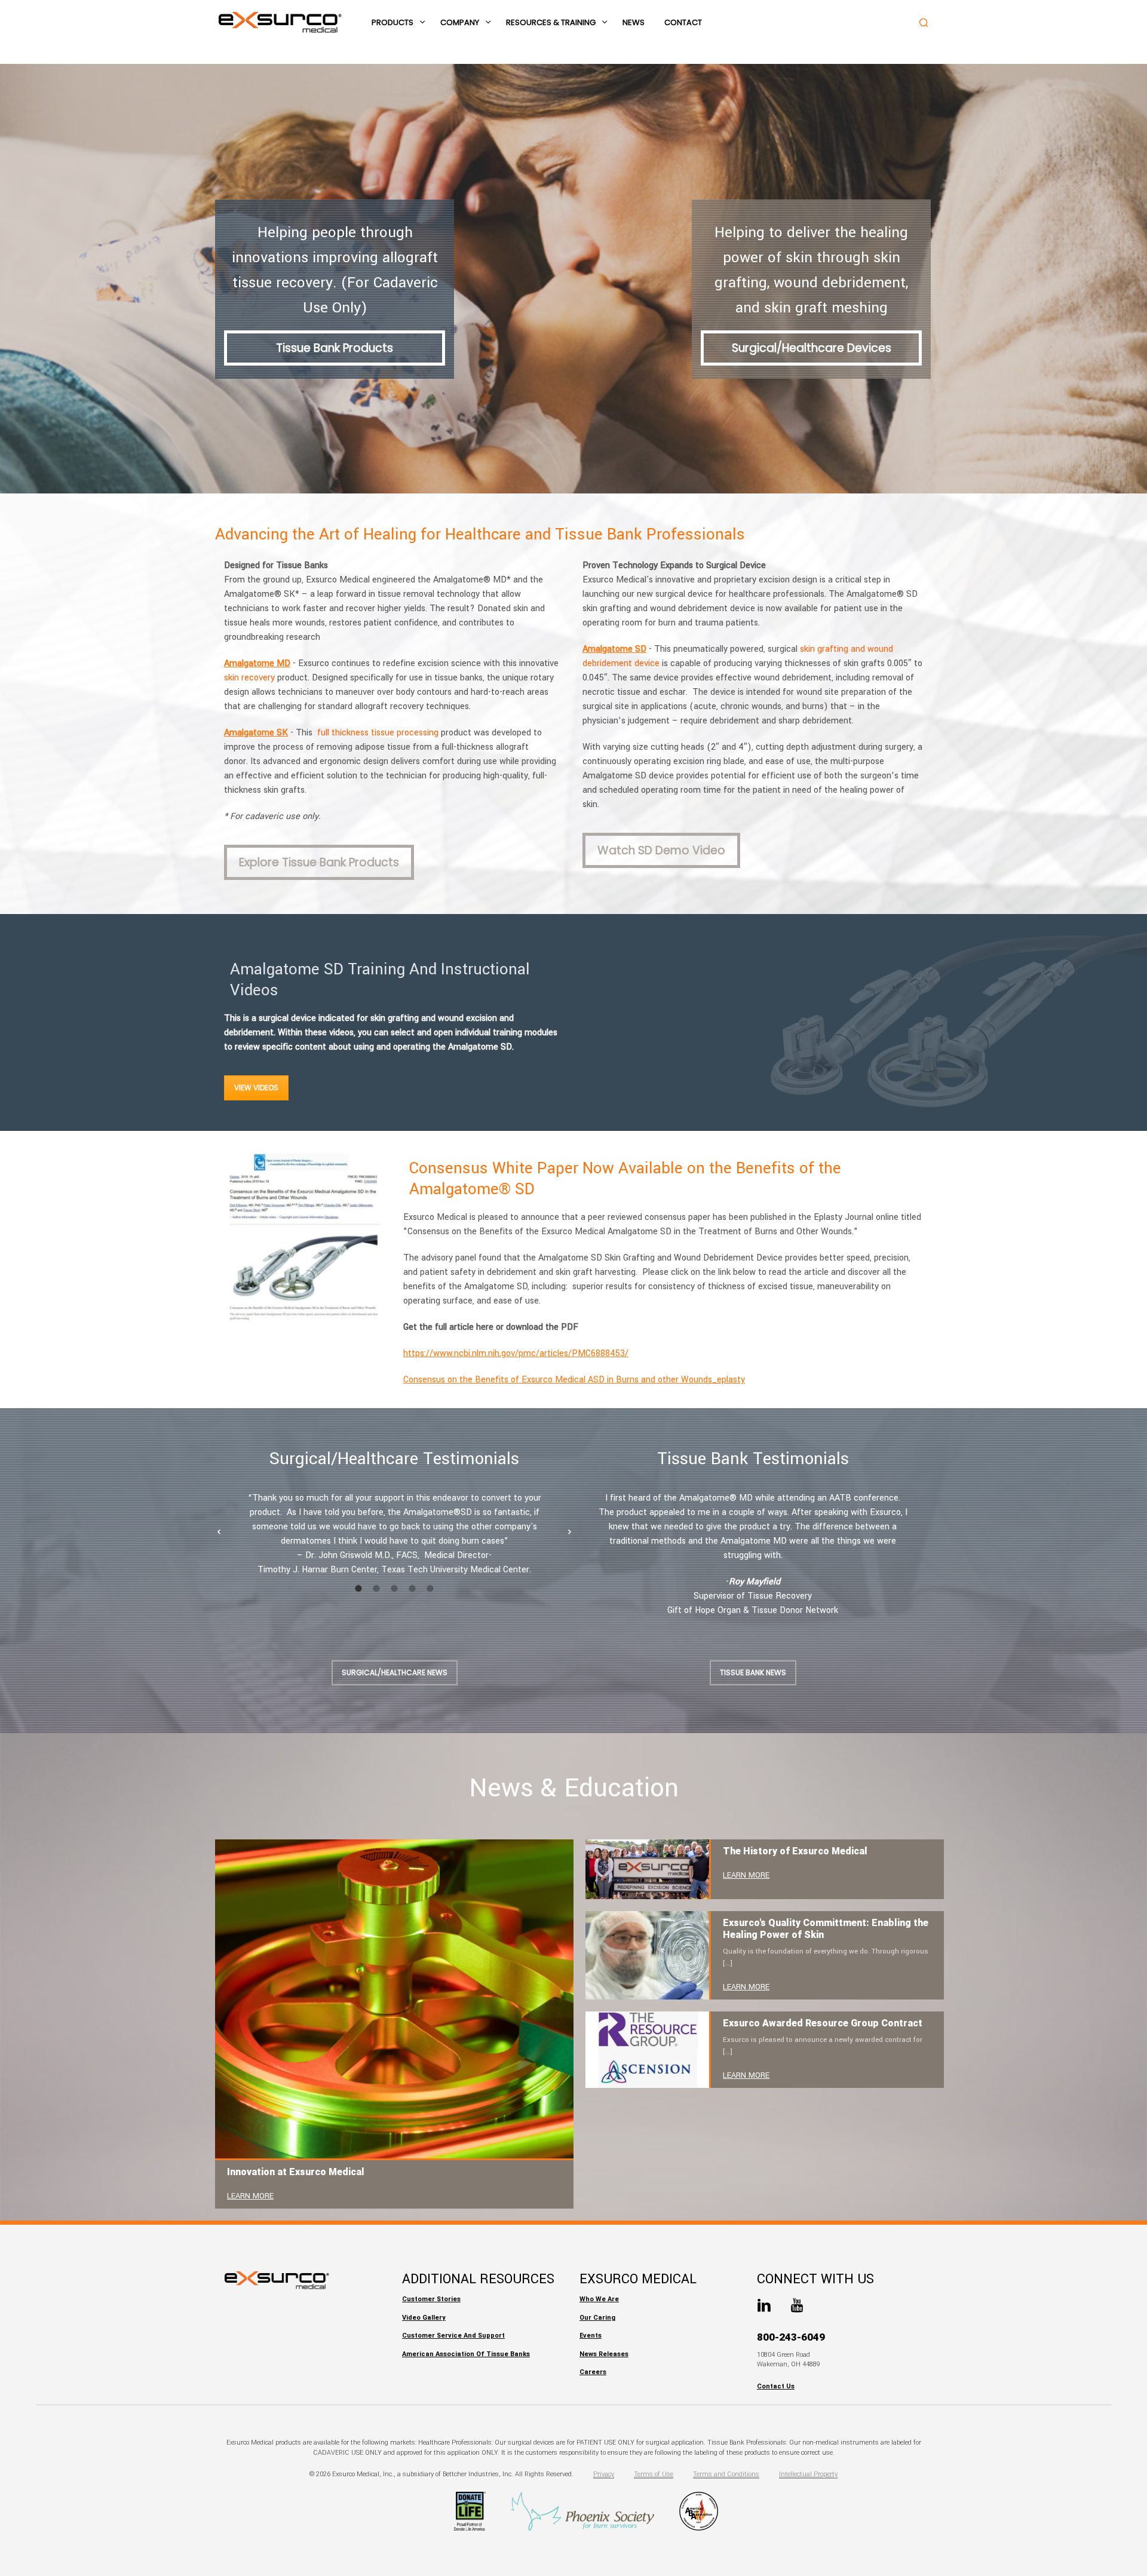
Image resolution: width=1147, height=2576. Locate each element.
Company (460, 22)
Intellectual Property (808, 2474)
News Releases (604, 2354)
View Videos (256, 1088)
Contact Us (776, 2386)
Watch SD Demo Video (661, 850)
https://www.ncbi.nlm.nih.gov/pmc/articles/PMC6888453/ (516, 1353)
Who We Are (599, 2299)
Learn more (250, 2196)
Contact (683, 22)
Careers (593, 2372)
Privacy (604, 2474)
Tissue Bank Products (335, 348)
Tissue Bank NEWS (753, 1672)
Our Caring (597, 2318)
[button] (219, 1532)
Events (591, 2336)
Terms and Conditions (726, 2474)
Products (392, 22)
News (634, 22)
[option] (394, 1534)
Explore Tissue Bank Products (319, 862)
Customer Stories (431, 2299)
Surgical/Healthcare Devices (812, 348)
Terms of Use (654, 2474)
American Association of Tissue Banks (466, 2354)
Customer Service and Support (453, 2336)
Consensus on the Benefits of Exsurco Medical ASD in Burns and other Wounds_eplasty (574, 1380)
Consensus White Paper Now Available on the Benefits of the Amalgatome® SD (625, 1179)
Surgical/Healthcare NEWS (395, 1672)
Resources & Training (551, 22)
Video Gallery (424, 2318)
